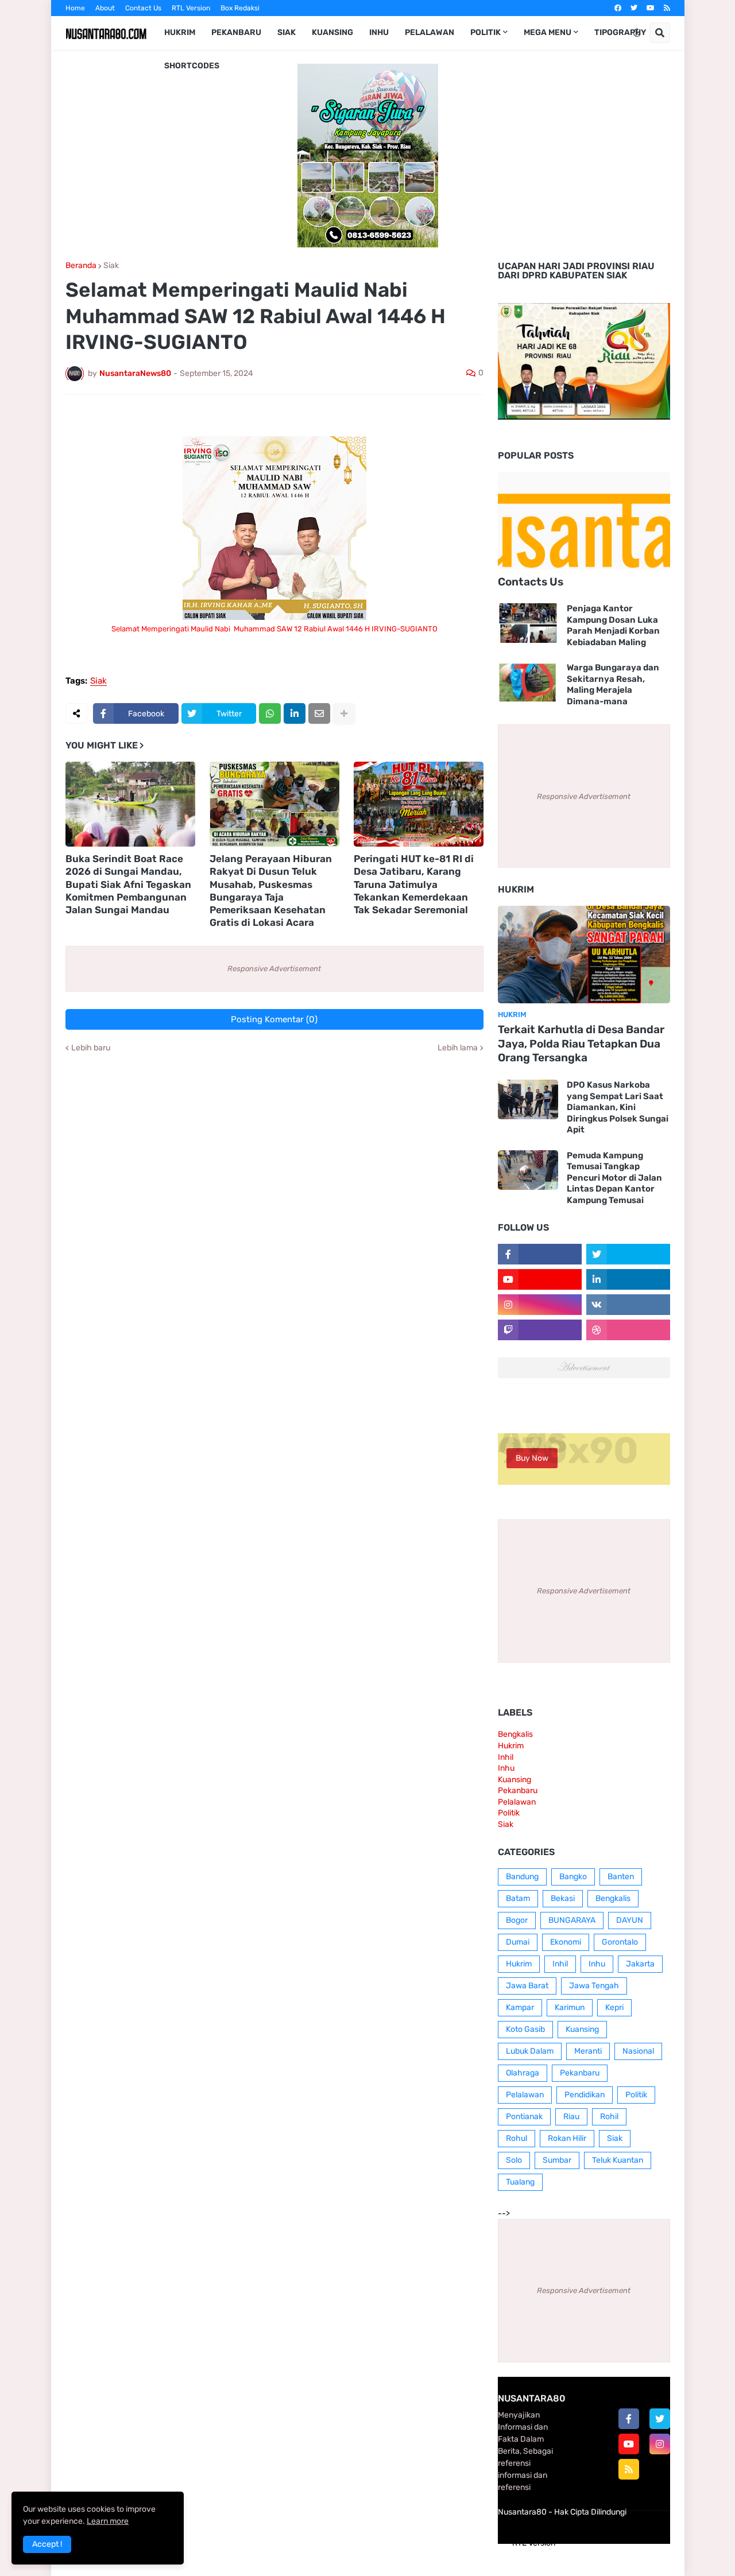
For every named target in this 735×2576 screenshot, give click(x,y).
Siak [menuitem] (287, 32)
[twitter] (634, 8)
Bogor (517, 1920)
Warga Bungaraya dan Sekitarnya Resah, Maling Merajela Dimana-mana (613, 684)
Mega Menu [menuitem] (548, 32)
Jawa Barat (527, 1986)
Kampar (520, 2007)
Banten (621, 1877)
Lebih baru (91, 1048)
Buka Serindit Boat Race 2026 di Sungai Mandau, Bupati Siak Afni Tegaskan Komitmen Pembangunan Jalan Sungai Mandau (128, 884)
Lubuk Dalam (530, 2051)
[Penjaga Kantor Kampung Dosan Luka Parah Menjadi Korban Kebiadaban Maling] (528, 623)
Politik (509, 1813)
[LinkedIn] (295, 713)
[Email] (319, 713)
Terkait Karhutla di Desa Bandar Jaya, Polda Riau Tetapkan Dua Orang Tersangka (581, 1043)
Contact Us (143, 8)
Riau (571, 2117)
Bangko (573, 1877)
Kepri (614, 2007)
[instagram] (660, 2444)
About (105, 8)
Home (75, 8)
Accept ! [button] (47, 2544)
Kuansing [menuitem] (332, 32)
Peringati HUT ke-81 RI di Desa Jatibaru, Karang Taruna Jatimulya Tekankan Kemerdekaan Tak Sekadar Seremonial (414, 884)
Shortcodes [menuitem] (192, 66)
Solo (514, 2160)
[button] (637, 33)
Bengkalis (515, 1734)
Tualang (520, 2182)
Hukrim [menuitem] (180, 32)
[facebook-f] (629, 2419)
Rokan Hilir (567, 2138)
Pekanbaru (518, 1791)
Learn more (108, 2521)
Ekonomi (566, 1942)
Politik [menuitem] (486, 32)
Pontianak (524, 2117)
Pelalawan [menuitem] (430, 32)
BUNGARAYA (572, 1920)
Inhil (506, 1757)
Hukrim (511, 1746)
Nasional (638, 2051)
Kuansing (514, 1780)
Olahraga (523, 2073)
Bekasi (563, 1898)
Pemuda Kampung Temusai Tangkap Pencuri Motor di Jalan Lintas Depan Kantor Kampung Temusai (614, 1178)
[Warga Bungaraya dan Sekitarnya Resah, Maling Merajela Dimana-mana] (528, 682)
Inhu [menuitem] (379, 32)
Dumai (518, 1942)
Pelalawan (517, 1802)
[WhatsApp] (270, 713)
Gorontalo (620, 1942)
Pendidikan (585, 2095)
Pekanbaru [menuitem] (236, 32)
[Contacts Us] (584, 521)
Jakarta (640, 1964)
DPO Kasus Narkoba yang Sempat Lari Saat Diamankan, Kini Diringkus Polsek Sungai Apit (618, 1107)
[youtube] (651, 8)
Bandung (522, 1877)
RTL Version (191, 8)
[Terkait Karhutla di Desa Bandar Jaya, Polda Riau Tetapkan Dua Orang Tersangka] (584, 955)
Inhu (506, 1768)
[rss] (667, 8)
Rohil (609, 2117)
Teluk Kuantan (618, 2160)
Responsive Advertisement (274, 969)
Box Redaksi (240, 8)
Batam (518, 1898)
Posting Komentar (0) (274, 1019)
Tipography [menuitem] (620, 32)
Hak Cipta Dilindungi (590, 2512)
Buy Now (532, 1458)
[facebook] (618, 8)
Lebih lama (458, 1048)
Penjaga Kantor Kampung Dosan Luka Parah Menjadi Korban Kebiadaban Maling (613, 625)
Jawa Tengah (594, 1986)
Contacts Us (531, 582)
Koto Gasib (525, 2029)
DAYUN (630, 1920)
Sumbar (557, 2160)
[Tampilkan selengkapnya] (344, 713)
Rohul (517, 2138)
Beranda (81, 266)
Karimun (570, 2007)
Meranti (588, 2051)
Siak (111, 266)
